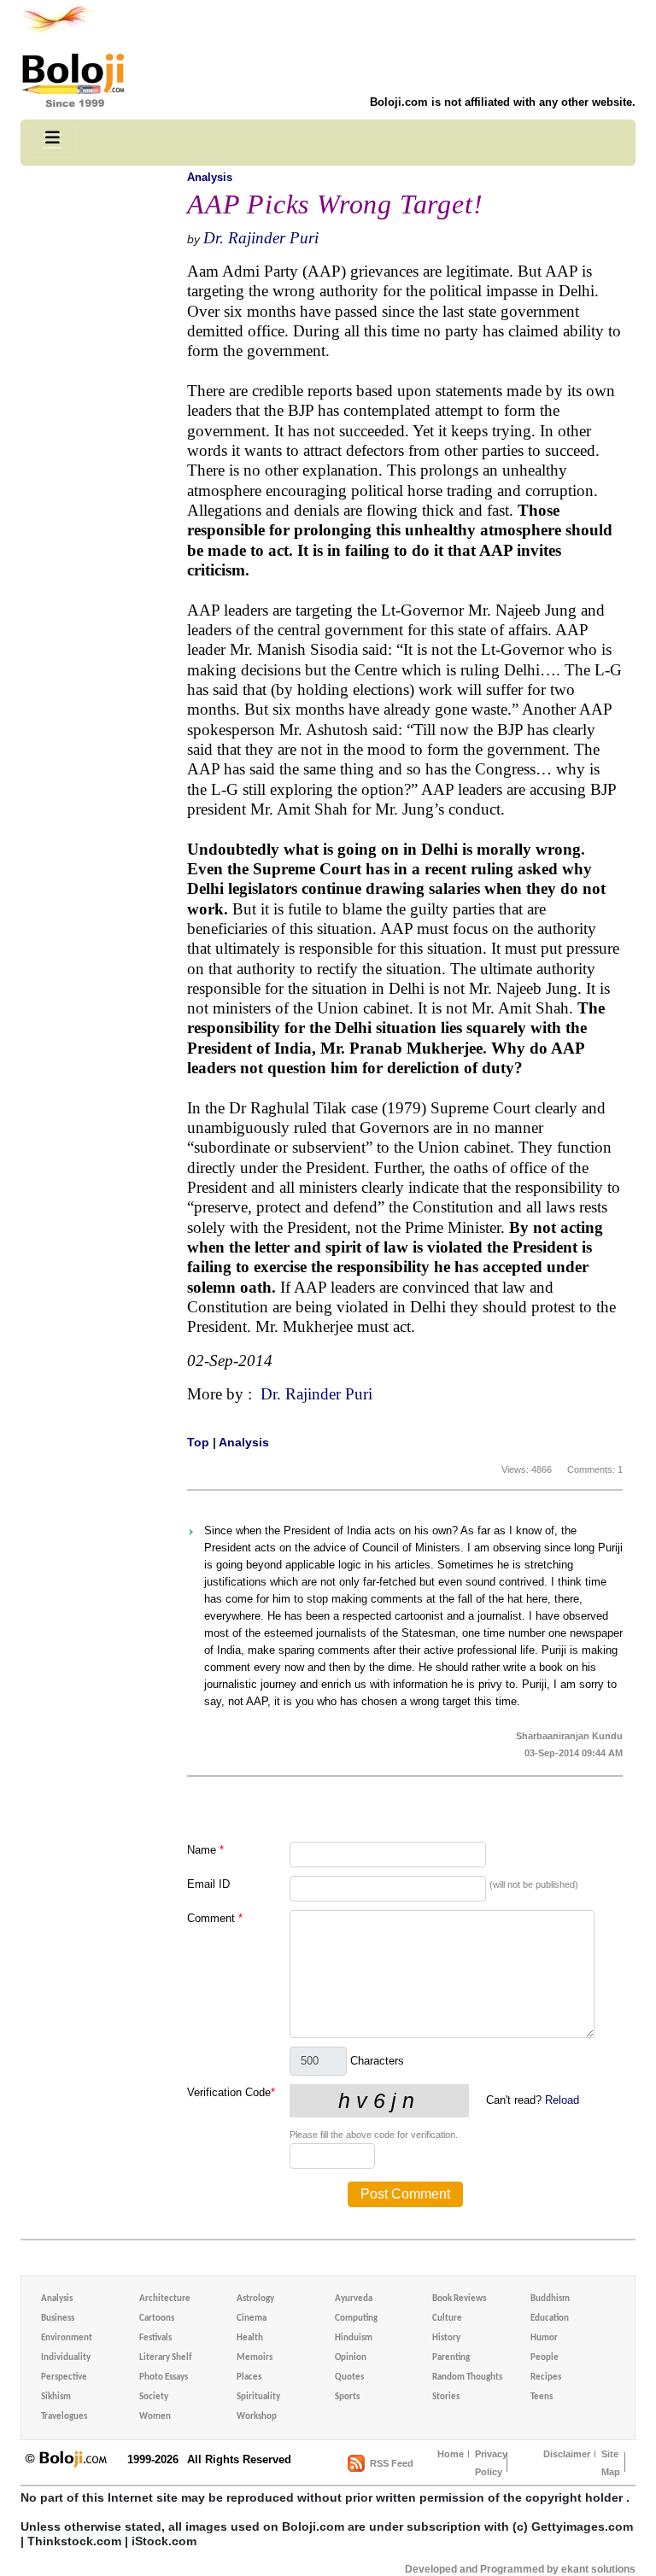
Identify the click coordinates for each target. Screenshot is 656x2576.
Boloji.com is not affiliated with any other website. (503, 102)
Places (249, 2377)
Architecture (165, 2299)
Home (451, 2454)
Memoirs (255, 2358)
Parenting (451, 2358)
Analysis (210, 177)
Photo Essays (164, 2377)
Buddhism (550, 2299)
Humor (544, 2338)
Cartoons (157, 2319)
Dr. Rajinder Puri (261, 238)
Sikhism (56, 2397)
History (446, 2338)
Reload (562, 2100)
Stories (446, 2397)
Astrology (255, 2299)
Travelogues (64, 2417)
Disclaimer (567, 2454)
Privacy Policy (491, 2463)
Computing (356, 2319)
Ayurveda (354, 2299)
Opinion (351, 2358)
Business (58, 2319)
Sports (347, 2397)
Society (154, 2397)
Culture (447, 2319)
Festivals (155, 2338)
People (545, 2358)
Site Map (611, 2463)
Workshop (257, 2417)
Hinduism (354, 2338)
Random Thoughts (467, 2377)
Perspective (64, 2377)
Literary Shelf (165, 2358)
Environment (67, 2338)
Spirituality (258, 2397)
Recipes (546, 2377)
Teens (542, 2397)
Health (250, 2338)
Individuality (66, 2358)
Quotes (349, 2377)
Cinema (252, 2319)
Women (155, 2417)
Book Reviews (459, 2299)
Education (550, 2319)
